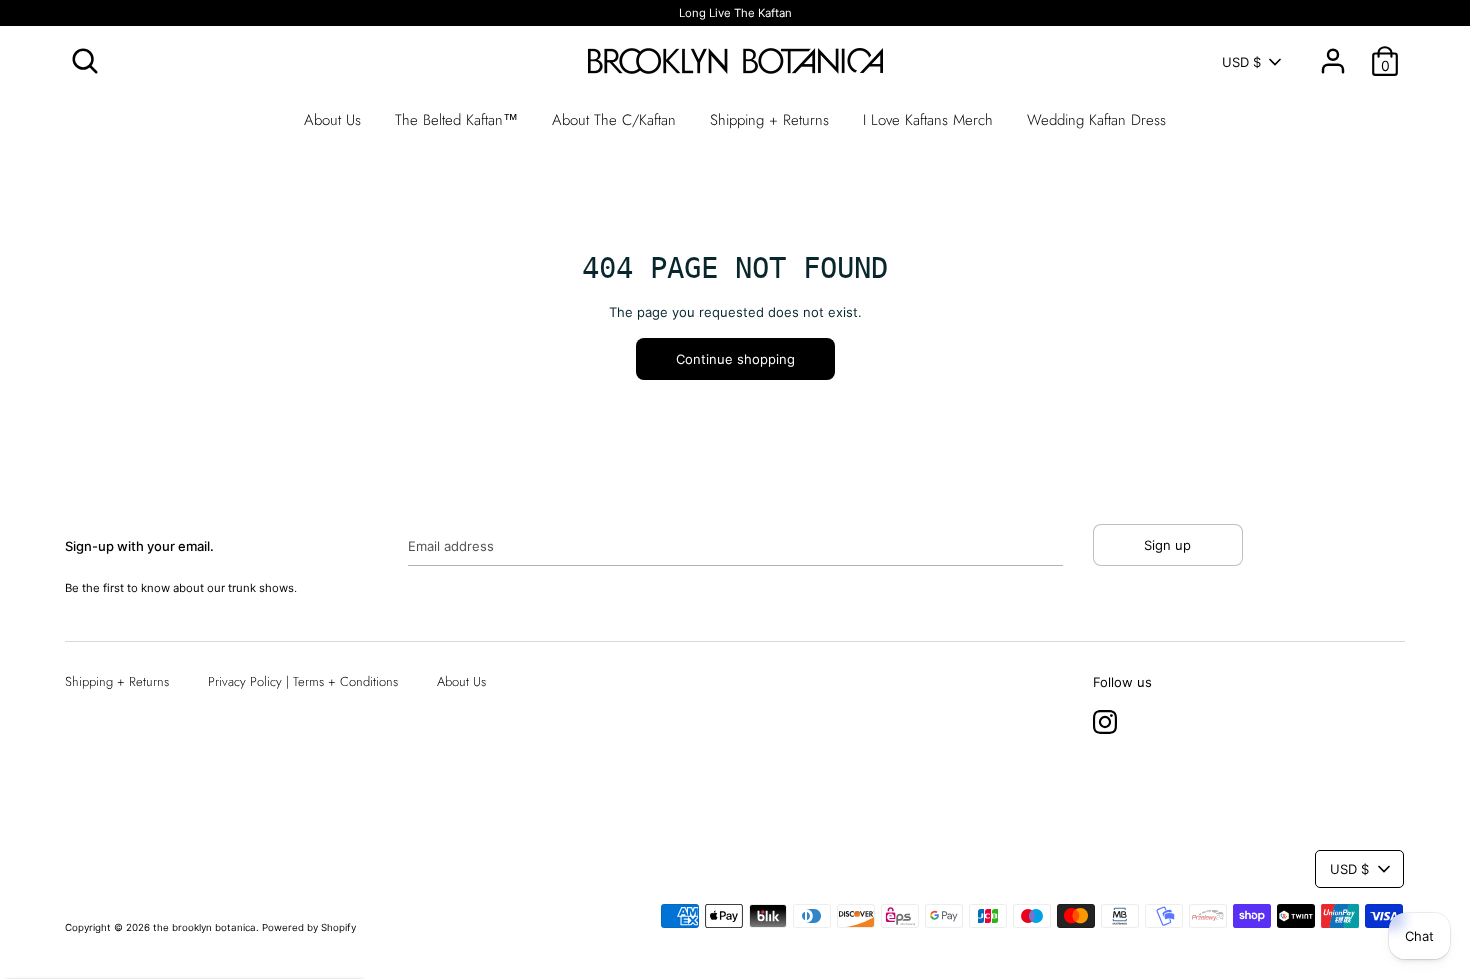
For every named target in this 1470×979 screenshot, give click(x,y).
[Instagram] (1105, 718)
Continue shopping (735, 359)
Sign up (1167, 545)
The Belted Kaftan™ (456, 120)
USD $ (1241, 62)
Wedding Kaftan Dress (1096, 120)
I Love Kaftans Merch (928, 120)
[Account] (1333, 51)
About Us (332, 120)
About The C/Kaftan (614, 120)
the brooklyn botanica (204, 927)
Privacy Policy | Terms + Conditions (303, 681)
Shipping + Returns (769, 120)
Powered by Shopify (309, 927)
